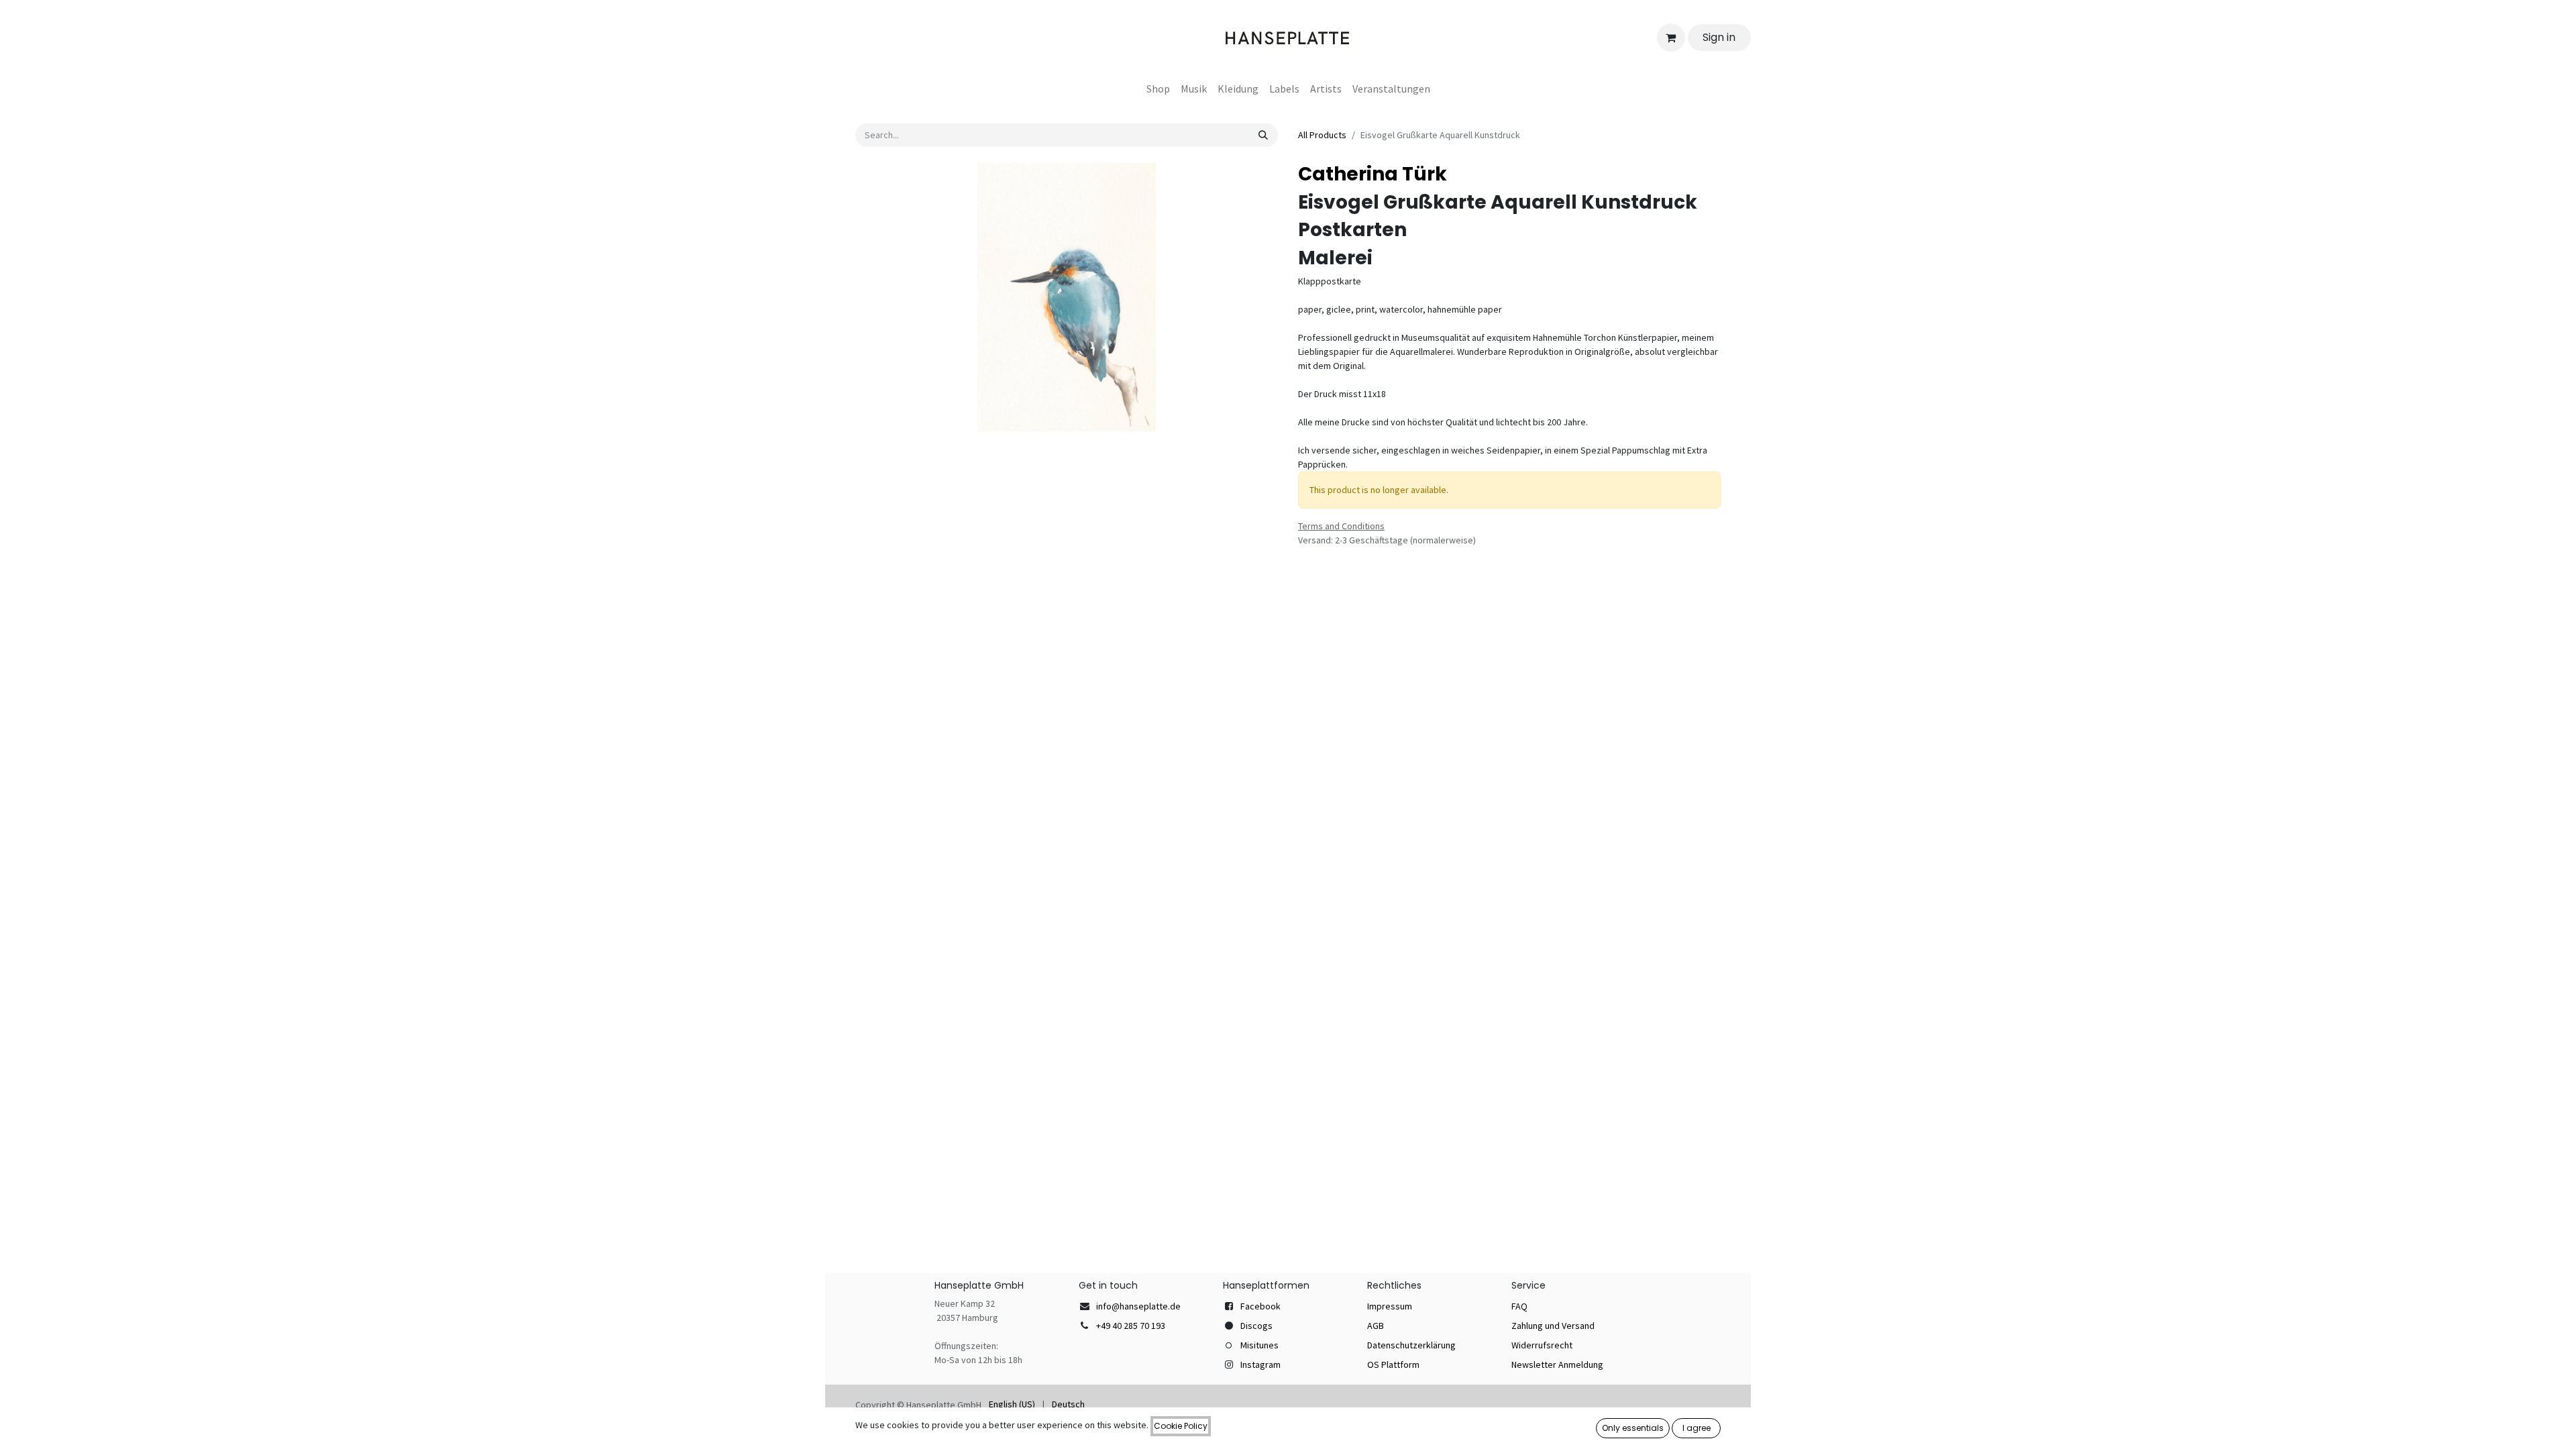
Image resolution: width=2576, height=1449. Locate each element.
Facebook (1260, 1306)
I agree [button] (1697, 1428)
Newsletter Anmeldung (1557, 1364)
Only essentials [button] (1633, 1428)
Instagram (1260, 1364)
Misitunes (1259, 1345)
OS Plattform (1393, 1364)
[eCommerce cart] (1671, 38)
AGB (1376, 1326)
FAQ (1519, 1306)
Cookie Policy (1181, 1426)
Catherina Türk (1373, 174)
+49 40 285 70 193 (1131, 1326)
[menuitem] (1158, 89)
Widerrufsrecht (1542, 1345)
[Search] (1263, 135)
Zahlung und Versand (1553, 1326)
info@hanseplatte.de (1138, 1306)
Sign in (1719, 37)
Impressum (1390, 1306)
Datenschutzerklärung (1411, 1345)
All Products (1322, 135)
